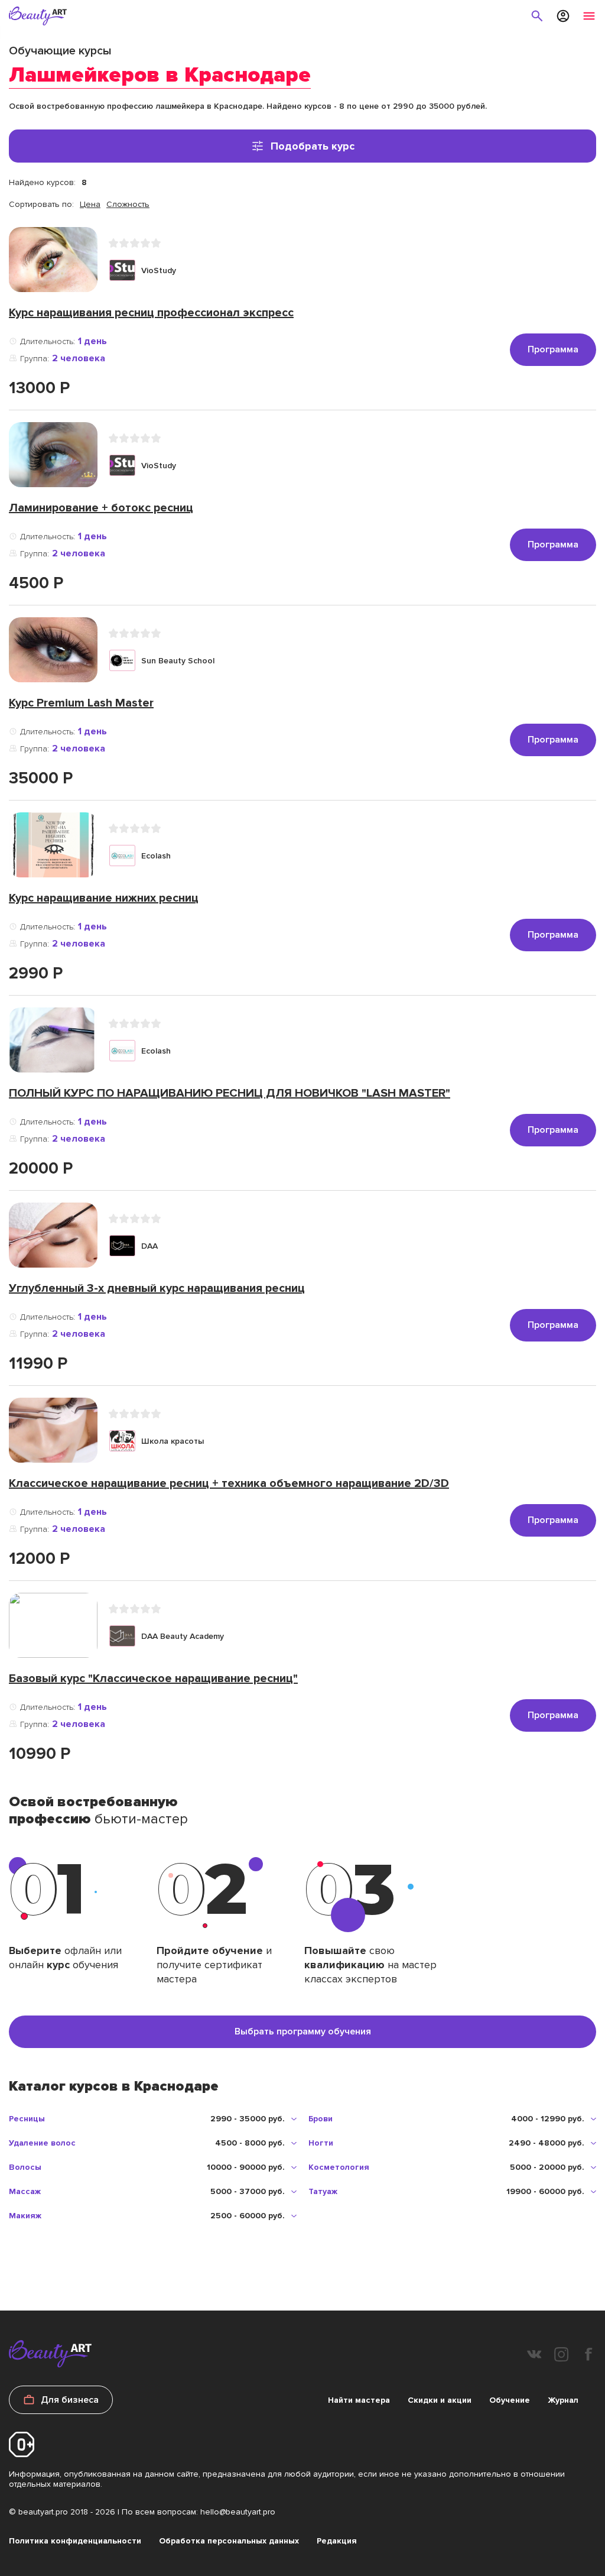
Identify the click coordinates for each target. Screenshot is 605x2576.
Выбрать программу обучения (303, 2031)
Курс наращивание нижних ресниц (104, 898)
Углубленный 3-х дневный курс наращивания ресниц (157, 1288)
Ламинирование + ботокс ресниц (101, 508)
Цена (90, 204)
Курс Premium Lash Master (81, 703)
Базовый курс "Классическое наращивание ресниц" (153, 1679)
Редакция (337, 2541)
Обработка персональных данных (229, 2541)
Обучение (510, 2400)
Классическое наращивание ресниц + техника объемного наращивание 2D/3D (229, 1483)
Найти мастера (359, 2400)
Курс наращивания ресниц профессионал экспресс (151, 313)
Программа (553, 349)
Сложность (128, 204)
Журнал (563, 2400)
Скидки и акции (440, 2400)
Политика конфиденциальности (75, 2541)
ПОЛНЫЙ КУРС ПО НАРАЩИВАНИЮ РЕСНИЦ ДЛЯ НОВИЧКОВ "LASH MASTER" (230, 1093)
